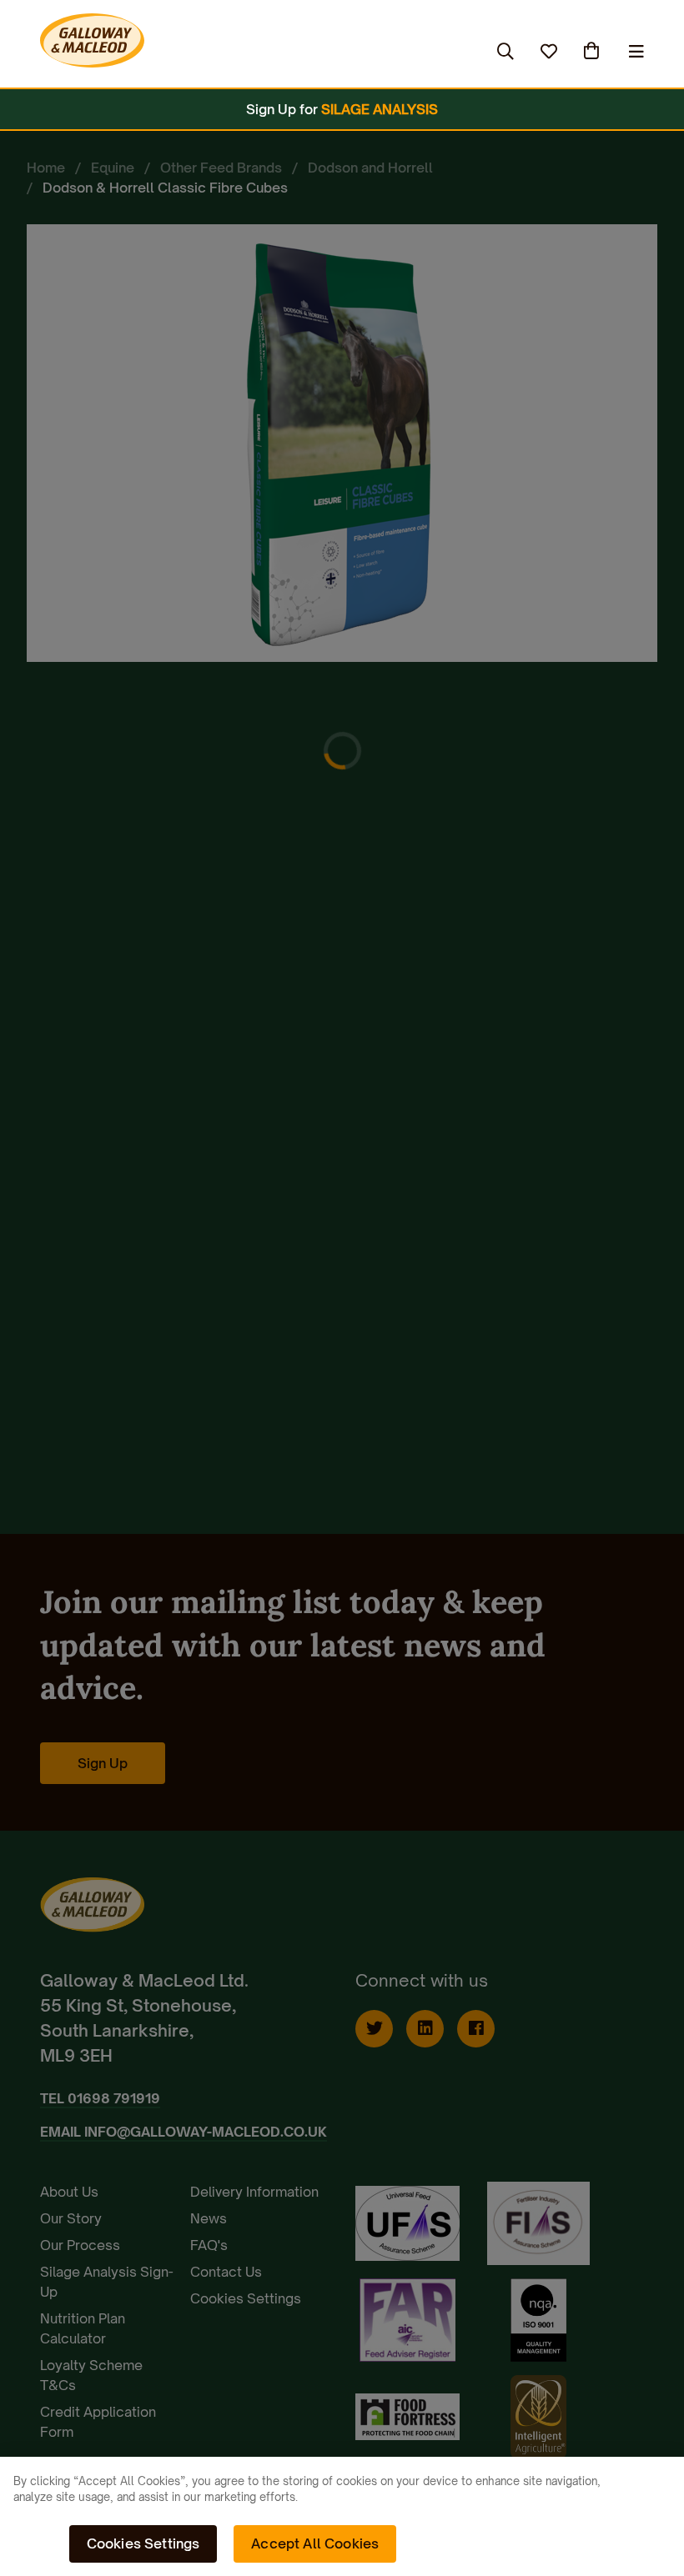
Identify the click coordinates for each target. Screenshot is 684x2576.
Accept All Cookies (315, 2543)
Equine (163, 51)
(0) (593, 51)
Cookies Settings (143, 2543)
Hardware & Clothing (400, 51)
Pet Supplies (259, 51)
